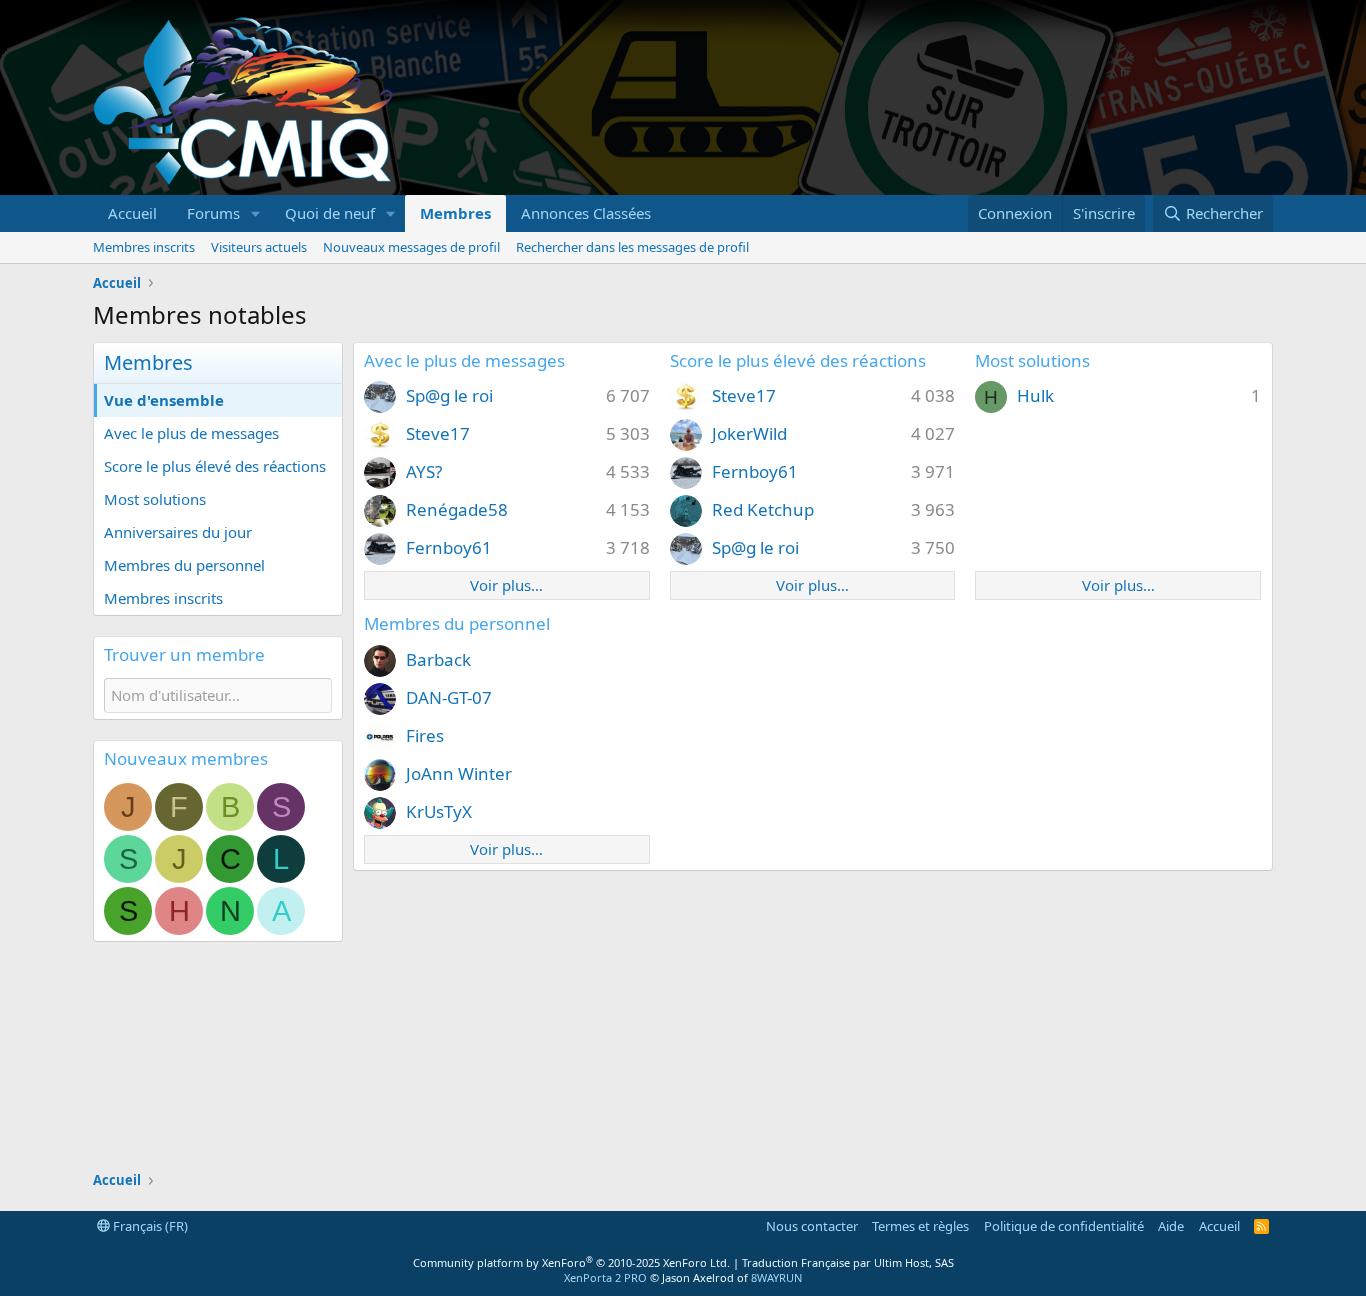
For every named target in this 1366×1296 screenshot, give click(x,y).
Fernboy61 (449, 547)
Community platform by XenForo (571, 1262)
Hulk (1035, 395)
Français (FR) (149, 1226)
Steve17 (438, 433)
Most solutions (155, 499)
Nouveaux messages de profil (411, 247)
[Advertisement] (909, 98)
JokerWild (749, 433)
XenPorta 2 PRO (605, 1277)
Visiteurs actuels (259, 247)
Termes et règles (920, 1226)
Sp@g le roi (449, 395)
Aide (1171, 1226)
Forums (213, 213)
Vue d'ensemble (164, 400)
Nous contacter (812, 1226)
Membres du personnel (184, 565)
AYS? (424, 471)
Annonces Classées (586, 213)
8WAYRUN (776, 1277)
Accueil (132, 213)
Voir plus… (506, 585)
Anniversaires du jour (178, 532)
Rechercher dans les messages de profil (632, 247)
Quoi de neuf (330, 213)
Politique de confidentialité (1064, 1226)
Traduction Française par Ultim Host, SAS (848, 1262)
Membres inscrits (144, 247)
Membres (455, 213)
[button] (256, 213)
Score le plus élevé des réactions (215, 466)
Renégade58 (457, 509)
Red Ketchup (763, 509)
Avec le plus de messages (191, 433)
